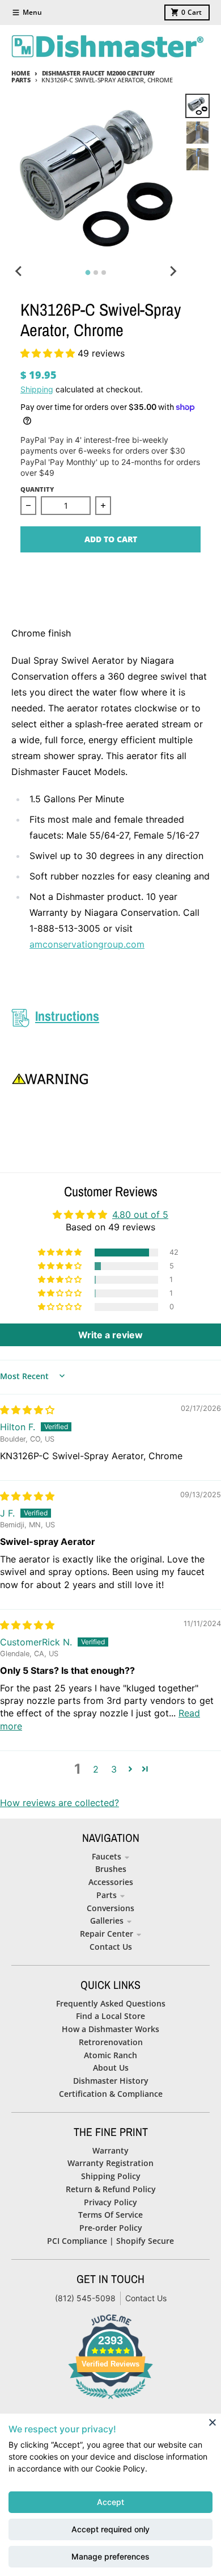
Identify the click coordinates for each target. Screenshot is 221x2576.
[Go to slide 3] (104, 273)
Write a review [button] (110, 1335)
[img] (27, 1410)
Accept (110, 2502)
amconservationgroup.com (87, 944)
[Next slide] (173, 271)
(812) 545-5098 (85, 2298)
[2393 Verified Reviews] (110, 2401)
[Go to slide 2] (96, 273)
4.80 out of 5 (140, 1214)
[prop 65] (110, 1079)
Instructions (67, 1016)
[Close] (212, 2422)
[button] (49, 353)
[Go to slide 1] (88, 273)
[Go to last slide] (19, 271)
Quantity (37, 489)
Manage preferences (110, 2556)
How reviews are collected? (59, 1803)
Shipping (37, 389)
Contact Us (146, 2298)
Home (21, 73)
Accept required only (110, 2529)
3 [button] (114, 1769)
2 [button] (96, 1769)
